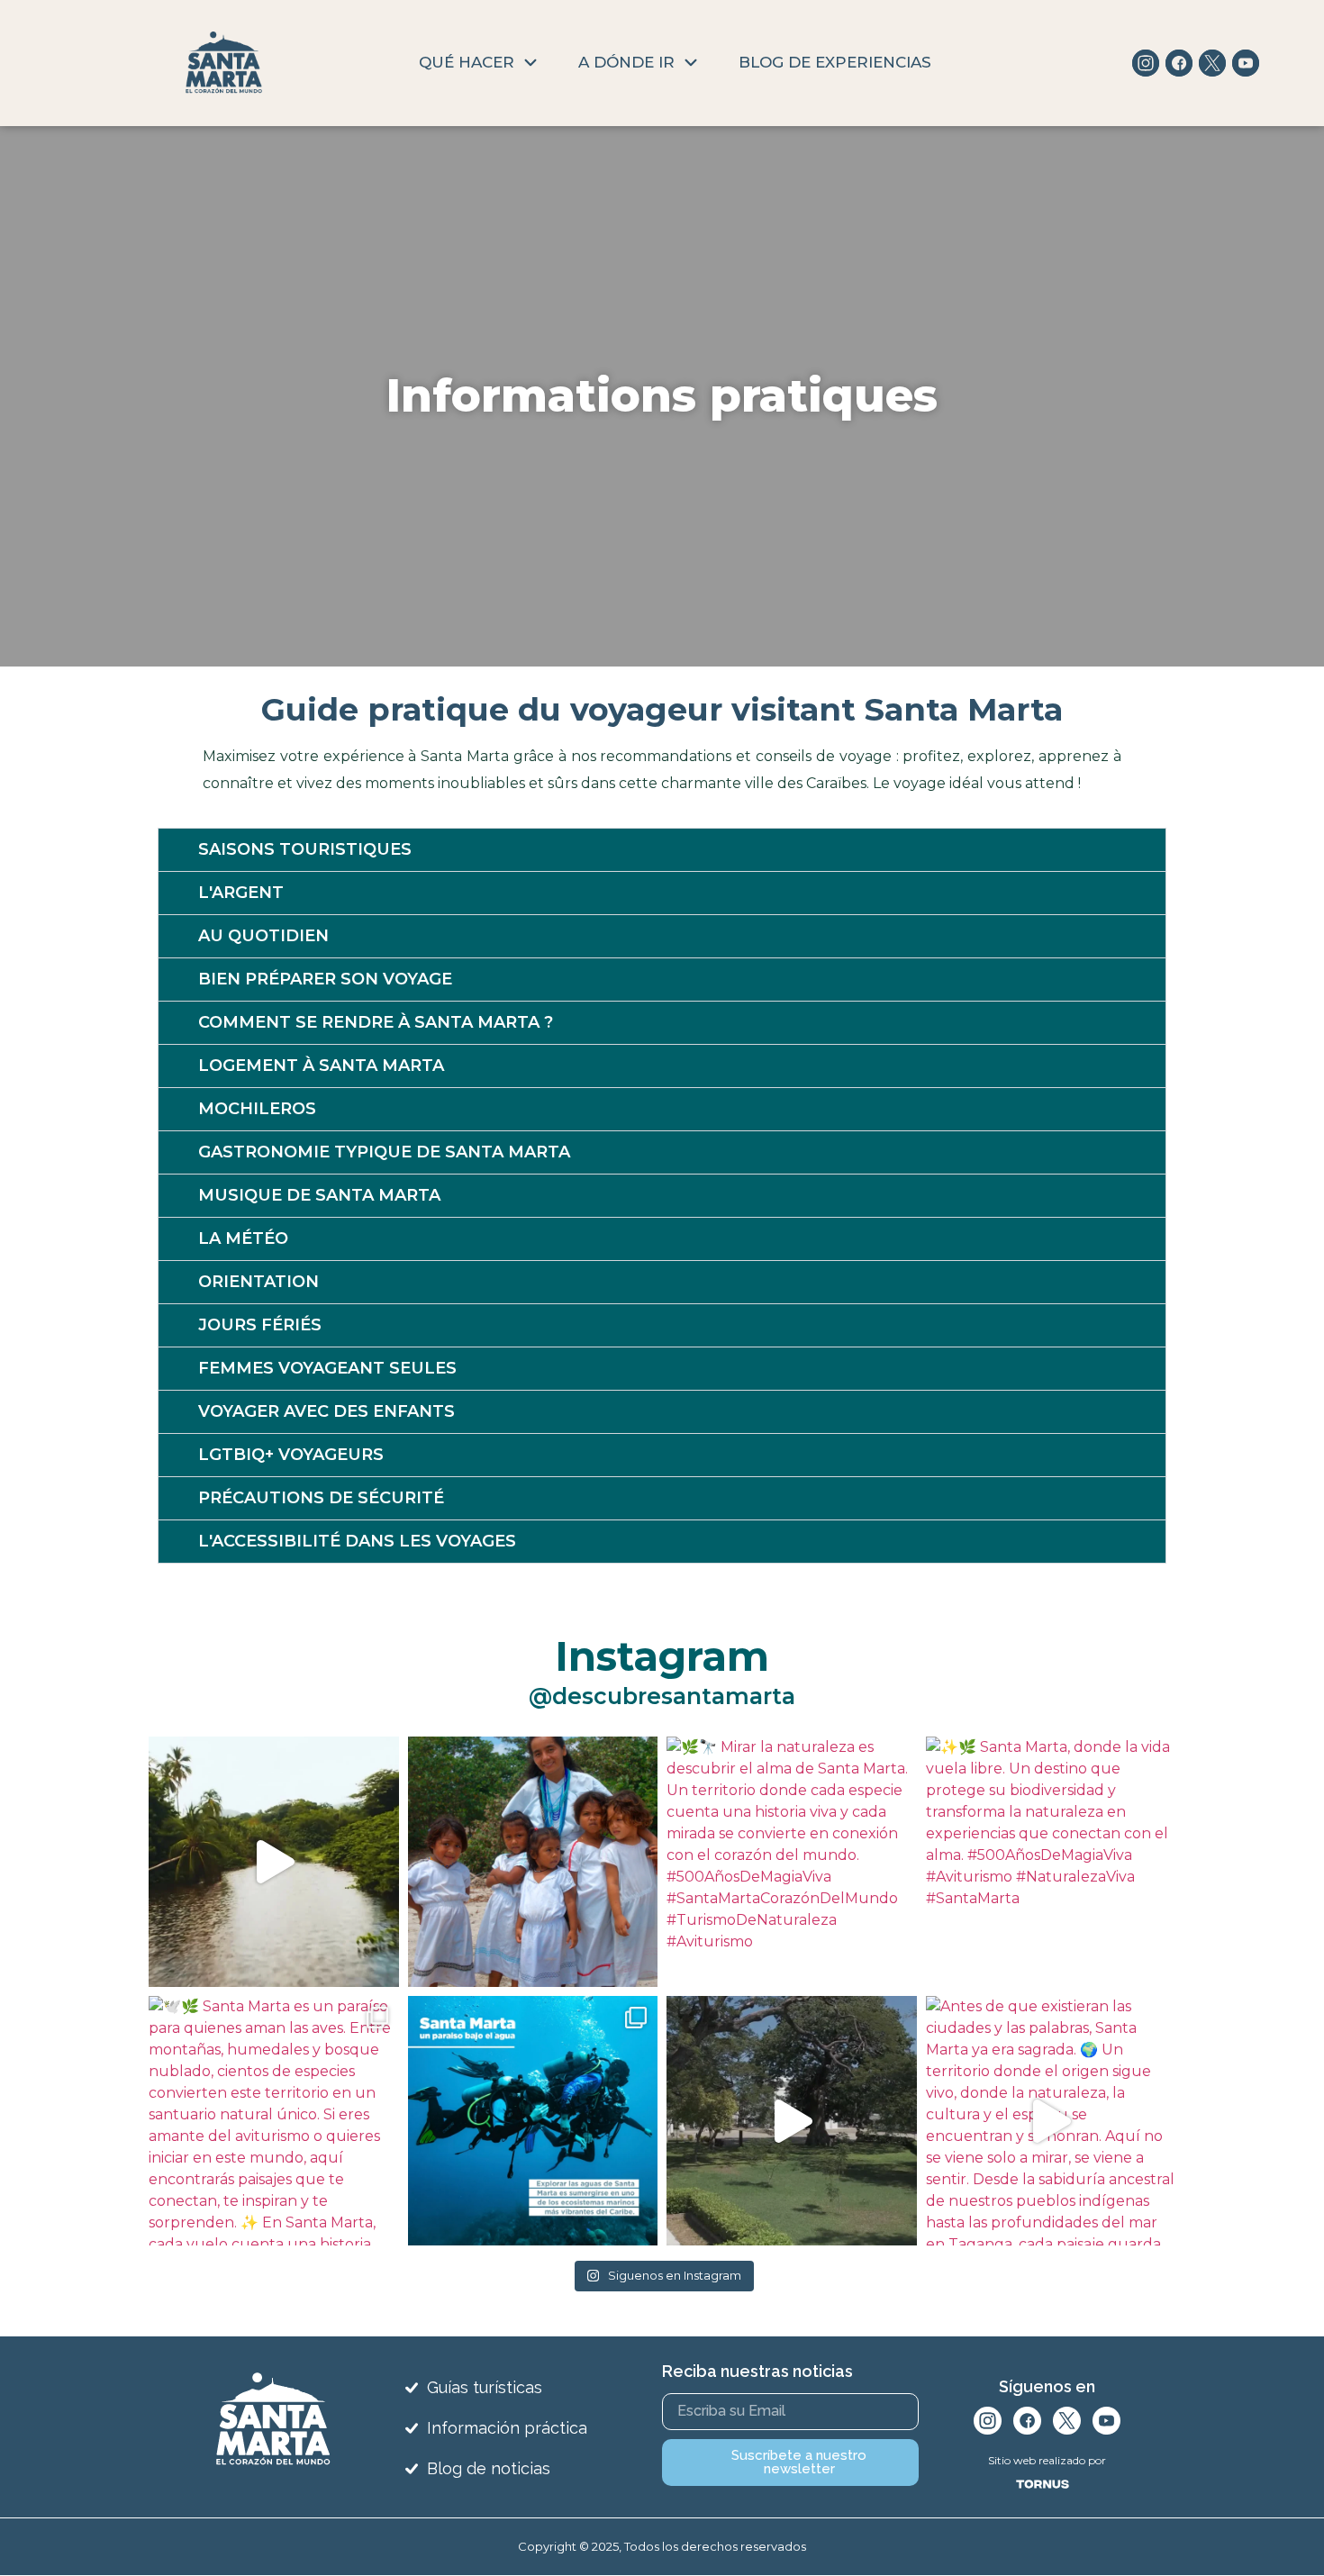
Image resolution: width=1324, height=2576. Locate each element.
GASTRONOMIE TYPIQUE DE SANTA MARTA (384, 1152)
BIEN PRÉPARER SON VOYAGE (325, 979)
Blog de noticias (489, 2468)
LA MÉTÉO (243, 1238)
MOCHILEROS (257, 1109)
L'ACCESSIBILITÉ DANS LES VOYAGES (357, 1541)
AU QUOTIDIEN (263, 936)
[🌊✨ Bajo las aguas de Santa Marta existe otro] (533, 2121)
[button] (662, 850)
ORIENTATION (258, 1282)
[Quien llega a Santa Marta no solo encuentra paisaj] (274, 1862)
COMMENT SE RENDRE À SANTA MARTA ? (376, 1022)
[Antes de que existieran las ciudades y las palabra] (1051, 2121)
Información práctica (507, 2428)
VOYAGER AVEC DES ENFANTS (326, 1411)
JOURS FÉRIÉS (260, 1325)
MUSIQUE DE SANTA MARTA (319, 1195)
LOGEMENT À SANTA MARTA (321, 1066)
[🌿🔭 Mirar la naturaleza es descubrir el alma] (792, 1862)
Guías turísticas (485, 2387)
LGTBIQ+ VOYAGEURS (291, 1455)
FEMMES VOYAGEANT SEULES (327, 1368)
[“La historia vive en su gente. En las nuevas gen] (533, 1862)
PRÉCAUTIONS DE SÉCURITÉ (321, 1498)
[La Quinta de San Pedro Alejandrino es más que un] (792, 2121)
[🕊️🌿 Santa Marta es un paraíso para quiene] (274, 2121)
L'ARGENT (241, 893)
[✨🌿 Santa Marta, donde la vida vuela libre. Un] (1051, 1862)
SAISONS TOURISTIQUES (305, 849)
